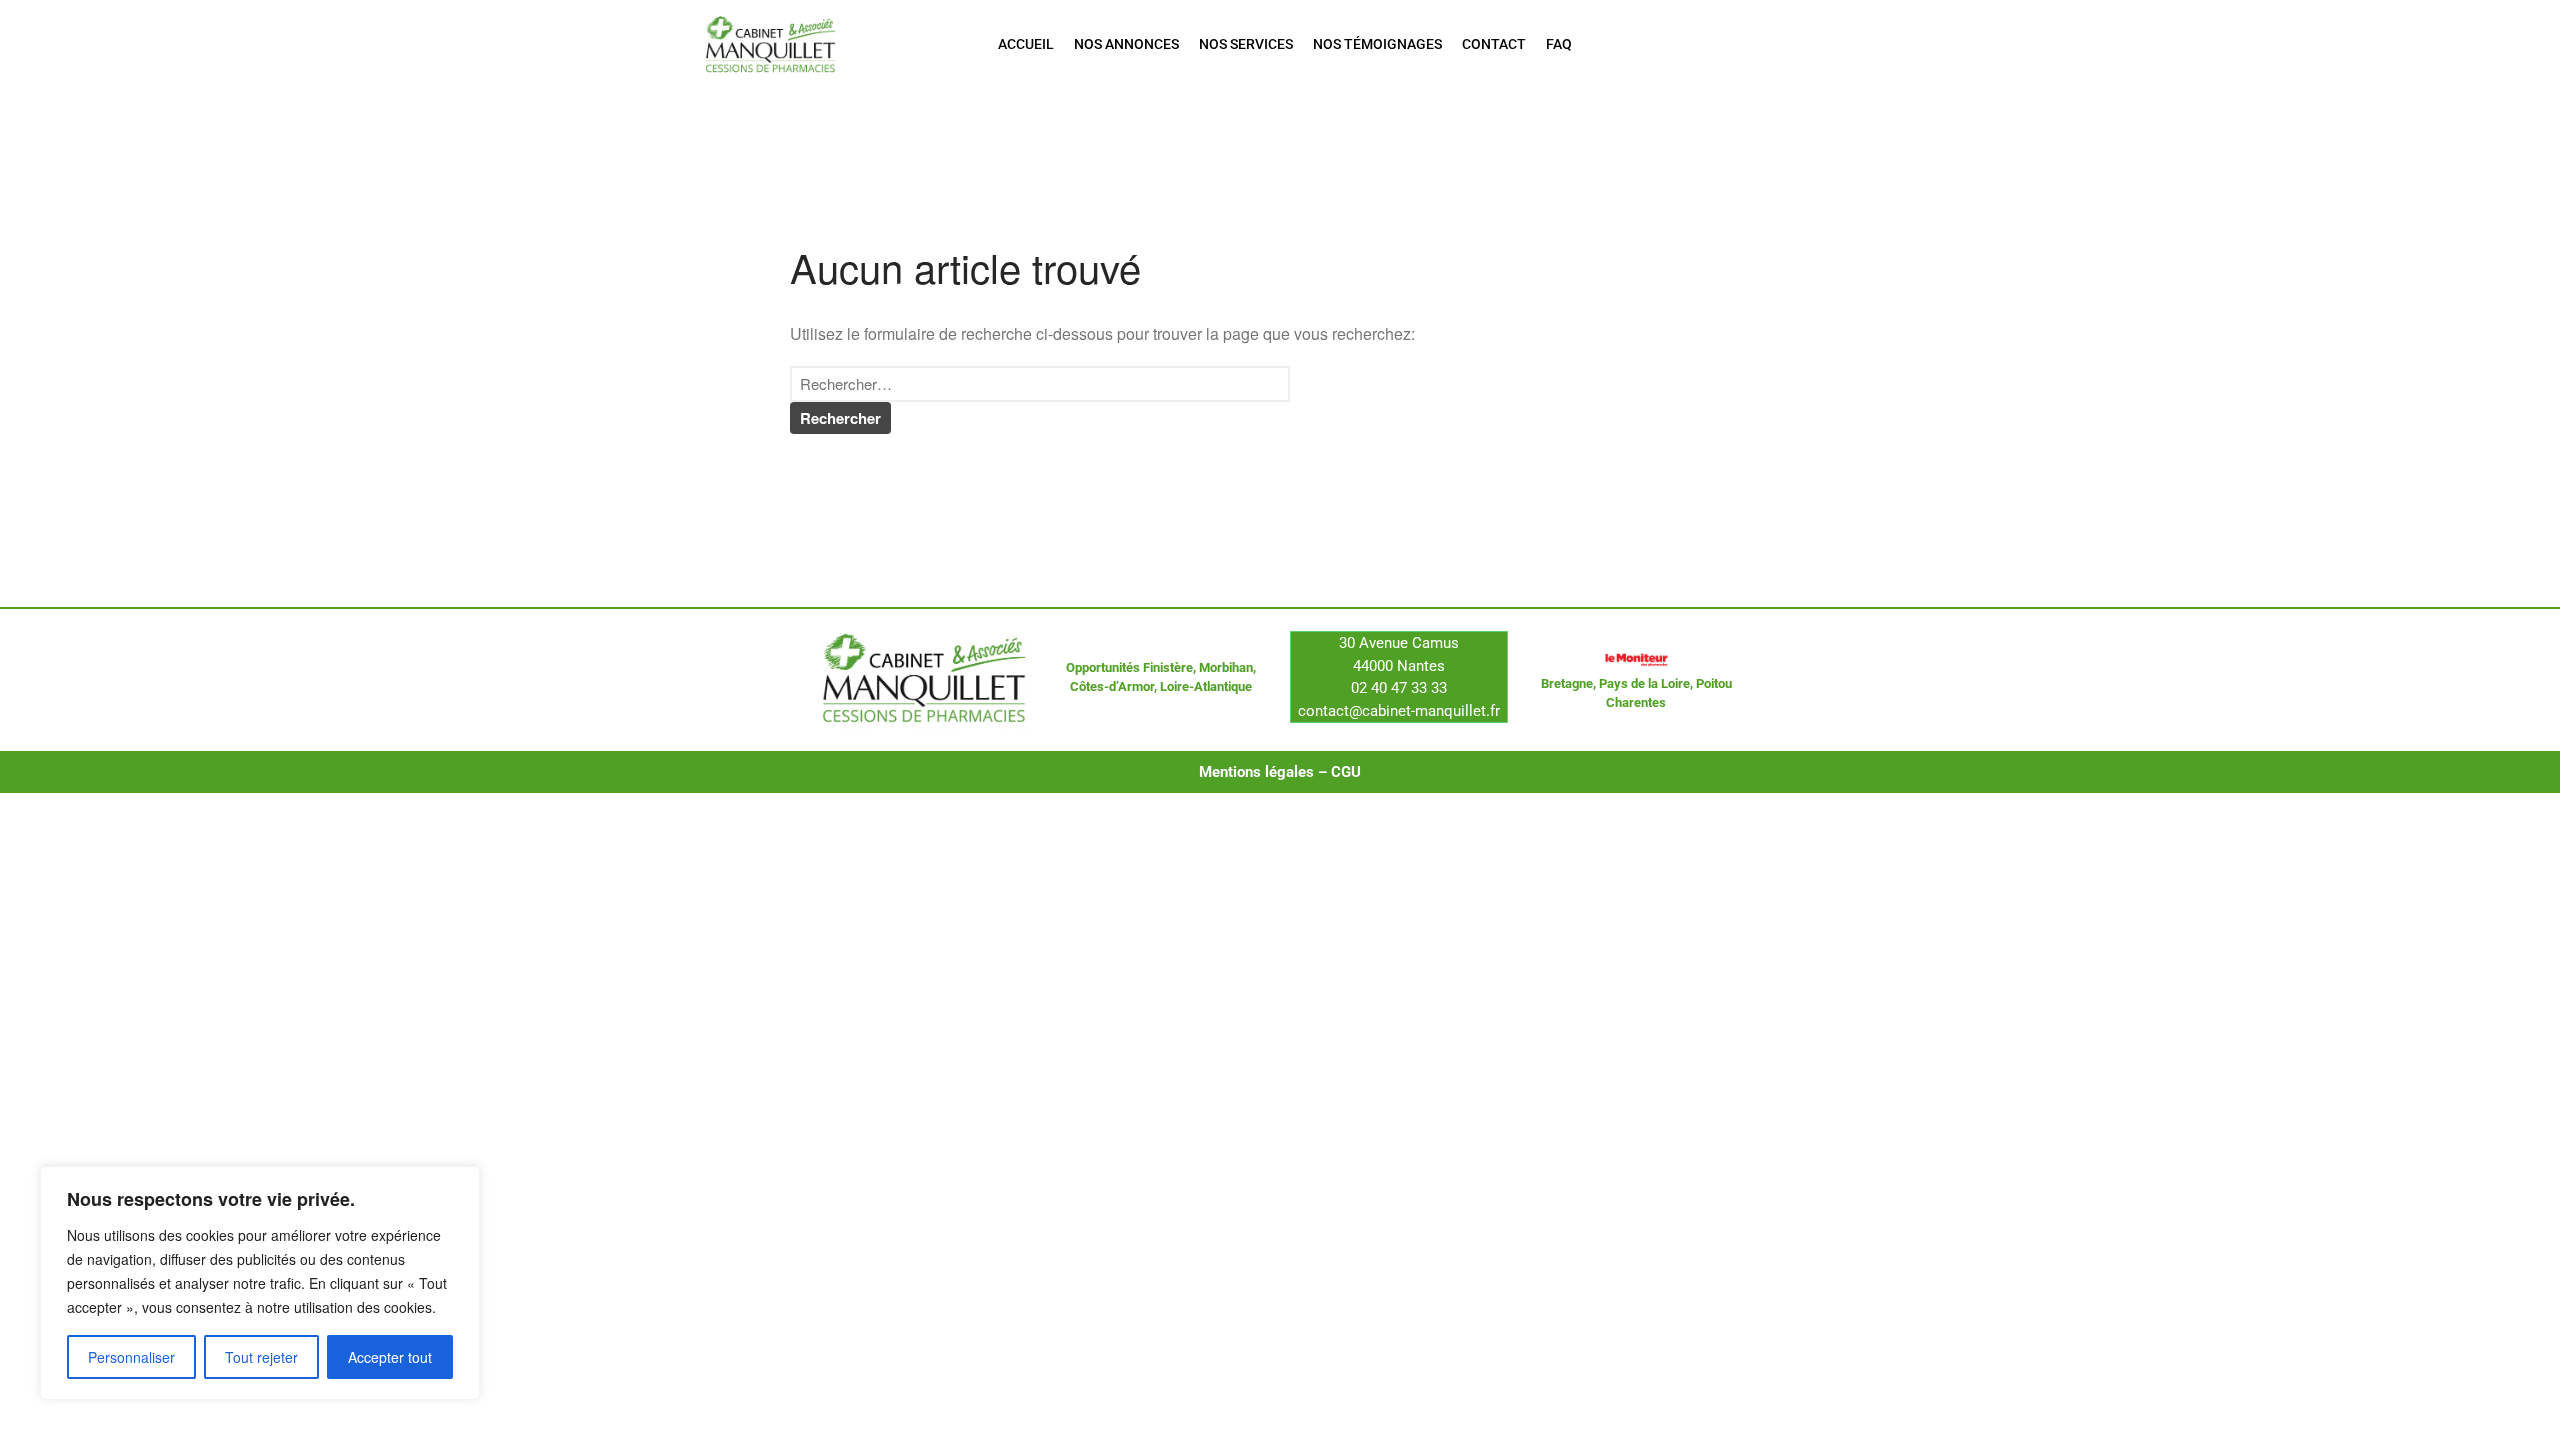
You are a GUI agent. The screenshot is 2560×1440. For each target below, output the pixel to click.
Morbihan (1226, 667)
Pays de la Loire (1644, 683)
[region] (260, 1283)
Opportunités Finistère (1129, 667)
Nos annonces (1126, 44)
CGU (1346, 772)
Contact (1494, 44)
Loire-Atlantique (1206, 686)
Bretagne (1567, 683)
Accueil (1026, 44)
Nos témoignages (1377, 44)
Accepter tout (390, 1357)
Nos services (1246, 44)
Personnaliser (131, 1357)
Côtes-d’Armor (1112, 686)
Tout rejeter (261, 1357)
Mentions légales (1256, 772)
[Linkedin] (1795, 44)
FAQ (1559, 44)
